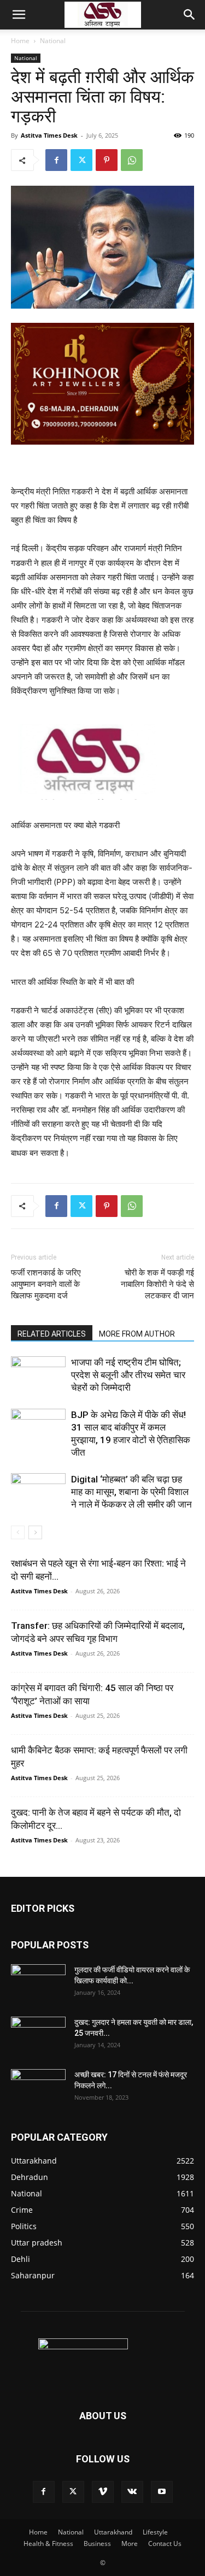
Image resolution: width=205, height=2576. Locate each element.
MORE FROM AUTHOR (137, 1334)
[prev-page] (18, 1532)
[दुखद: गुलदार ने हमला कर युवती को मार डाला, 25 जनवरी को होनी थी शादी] (38, 2036)
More (130, 2543)
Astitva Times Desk (49, 135)
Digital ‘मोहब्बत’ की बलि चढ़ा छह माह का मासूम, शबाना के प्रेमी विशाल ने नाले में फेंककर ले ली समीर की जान (131, 1492)
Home (20, 41)
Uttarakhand (113, 2532)
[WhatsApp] (132, 160)
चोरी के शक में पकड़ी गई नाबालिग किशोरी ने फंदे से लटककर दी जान (157, 1284)
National (53, 41)
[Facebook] (56, 160)
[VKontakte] (132, 2492)
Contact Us (165, 2543)
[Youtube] (162, 2492)
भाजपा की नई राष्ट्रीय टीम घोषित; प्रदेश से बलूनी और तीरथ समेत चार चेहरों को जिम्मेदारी (128, 1375)
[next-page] (35, 1532)
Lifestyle (155, 2532)
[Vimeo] (103, 2492)
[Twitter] (81, 160)
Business (97, 2543)
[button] (19, 15)
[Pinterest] (107, 160)
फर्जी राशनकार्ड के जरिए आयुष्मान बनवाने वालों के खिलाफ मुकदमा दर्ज (46, 1284)
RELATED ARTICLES (52, 1334)
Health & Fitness (48, 2543)
